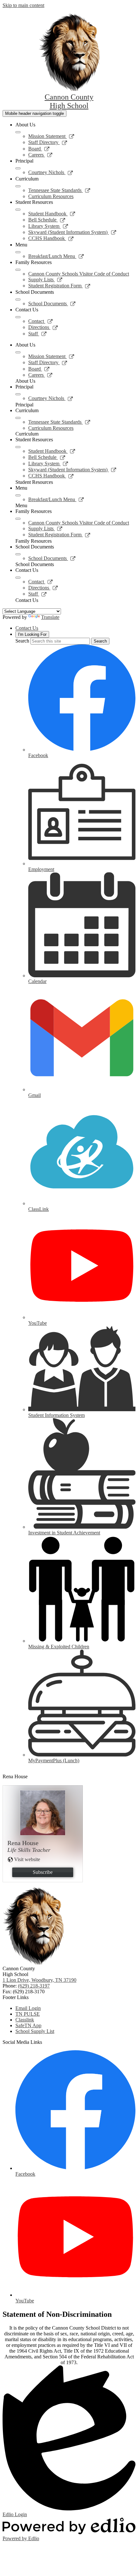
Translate (50, 617)
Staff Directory (48, 142)
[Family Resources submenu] (18, 270)
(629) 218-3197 (34, 1986)
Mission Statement (51, 136)
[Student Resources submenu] (18, 210)
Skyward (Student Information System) (72, 232)
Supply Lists (45, 280)
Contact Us (27, 628)
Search (22, 641)
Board (39, 149)
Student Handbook (52, 214)
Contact (41, 321)
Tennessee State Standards (59, 190)
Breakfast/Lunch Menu (56, 256)
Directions (43, 327)
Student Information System (56, 1415)
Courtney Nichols (51, 172)
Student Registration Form (59, 286)
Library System (48, 226)
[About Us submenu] (18, 132)
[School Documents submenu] (18, 300)
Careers (40, 155)
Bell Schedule (47, 220)
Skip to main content (23, 5)
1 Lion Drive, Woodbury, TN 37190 (39, 1980)
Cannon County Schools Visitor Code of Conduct (79, 274)
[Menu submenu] (18, 252)
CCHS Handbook (51, 238)
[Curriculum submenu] (18, 186)
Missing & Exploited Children (59, 1647)
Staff (38, 334)
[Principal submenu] (18, 168)
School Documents (52, 304)
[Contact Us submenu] (18, 317)
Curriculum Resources (51, 196)
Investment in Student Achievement (64, 1533)
